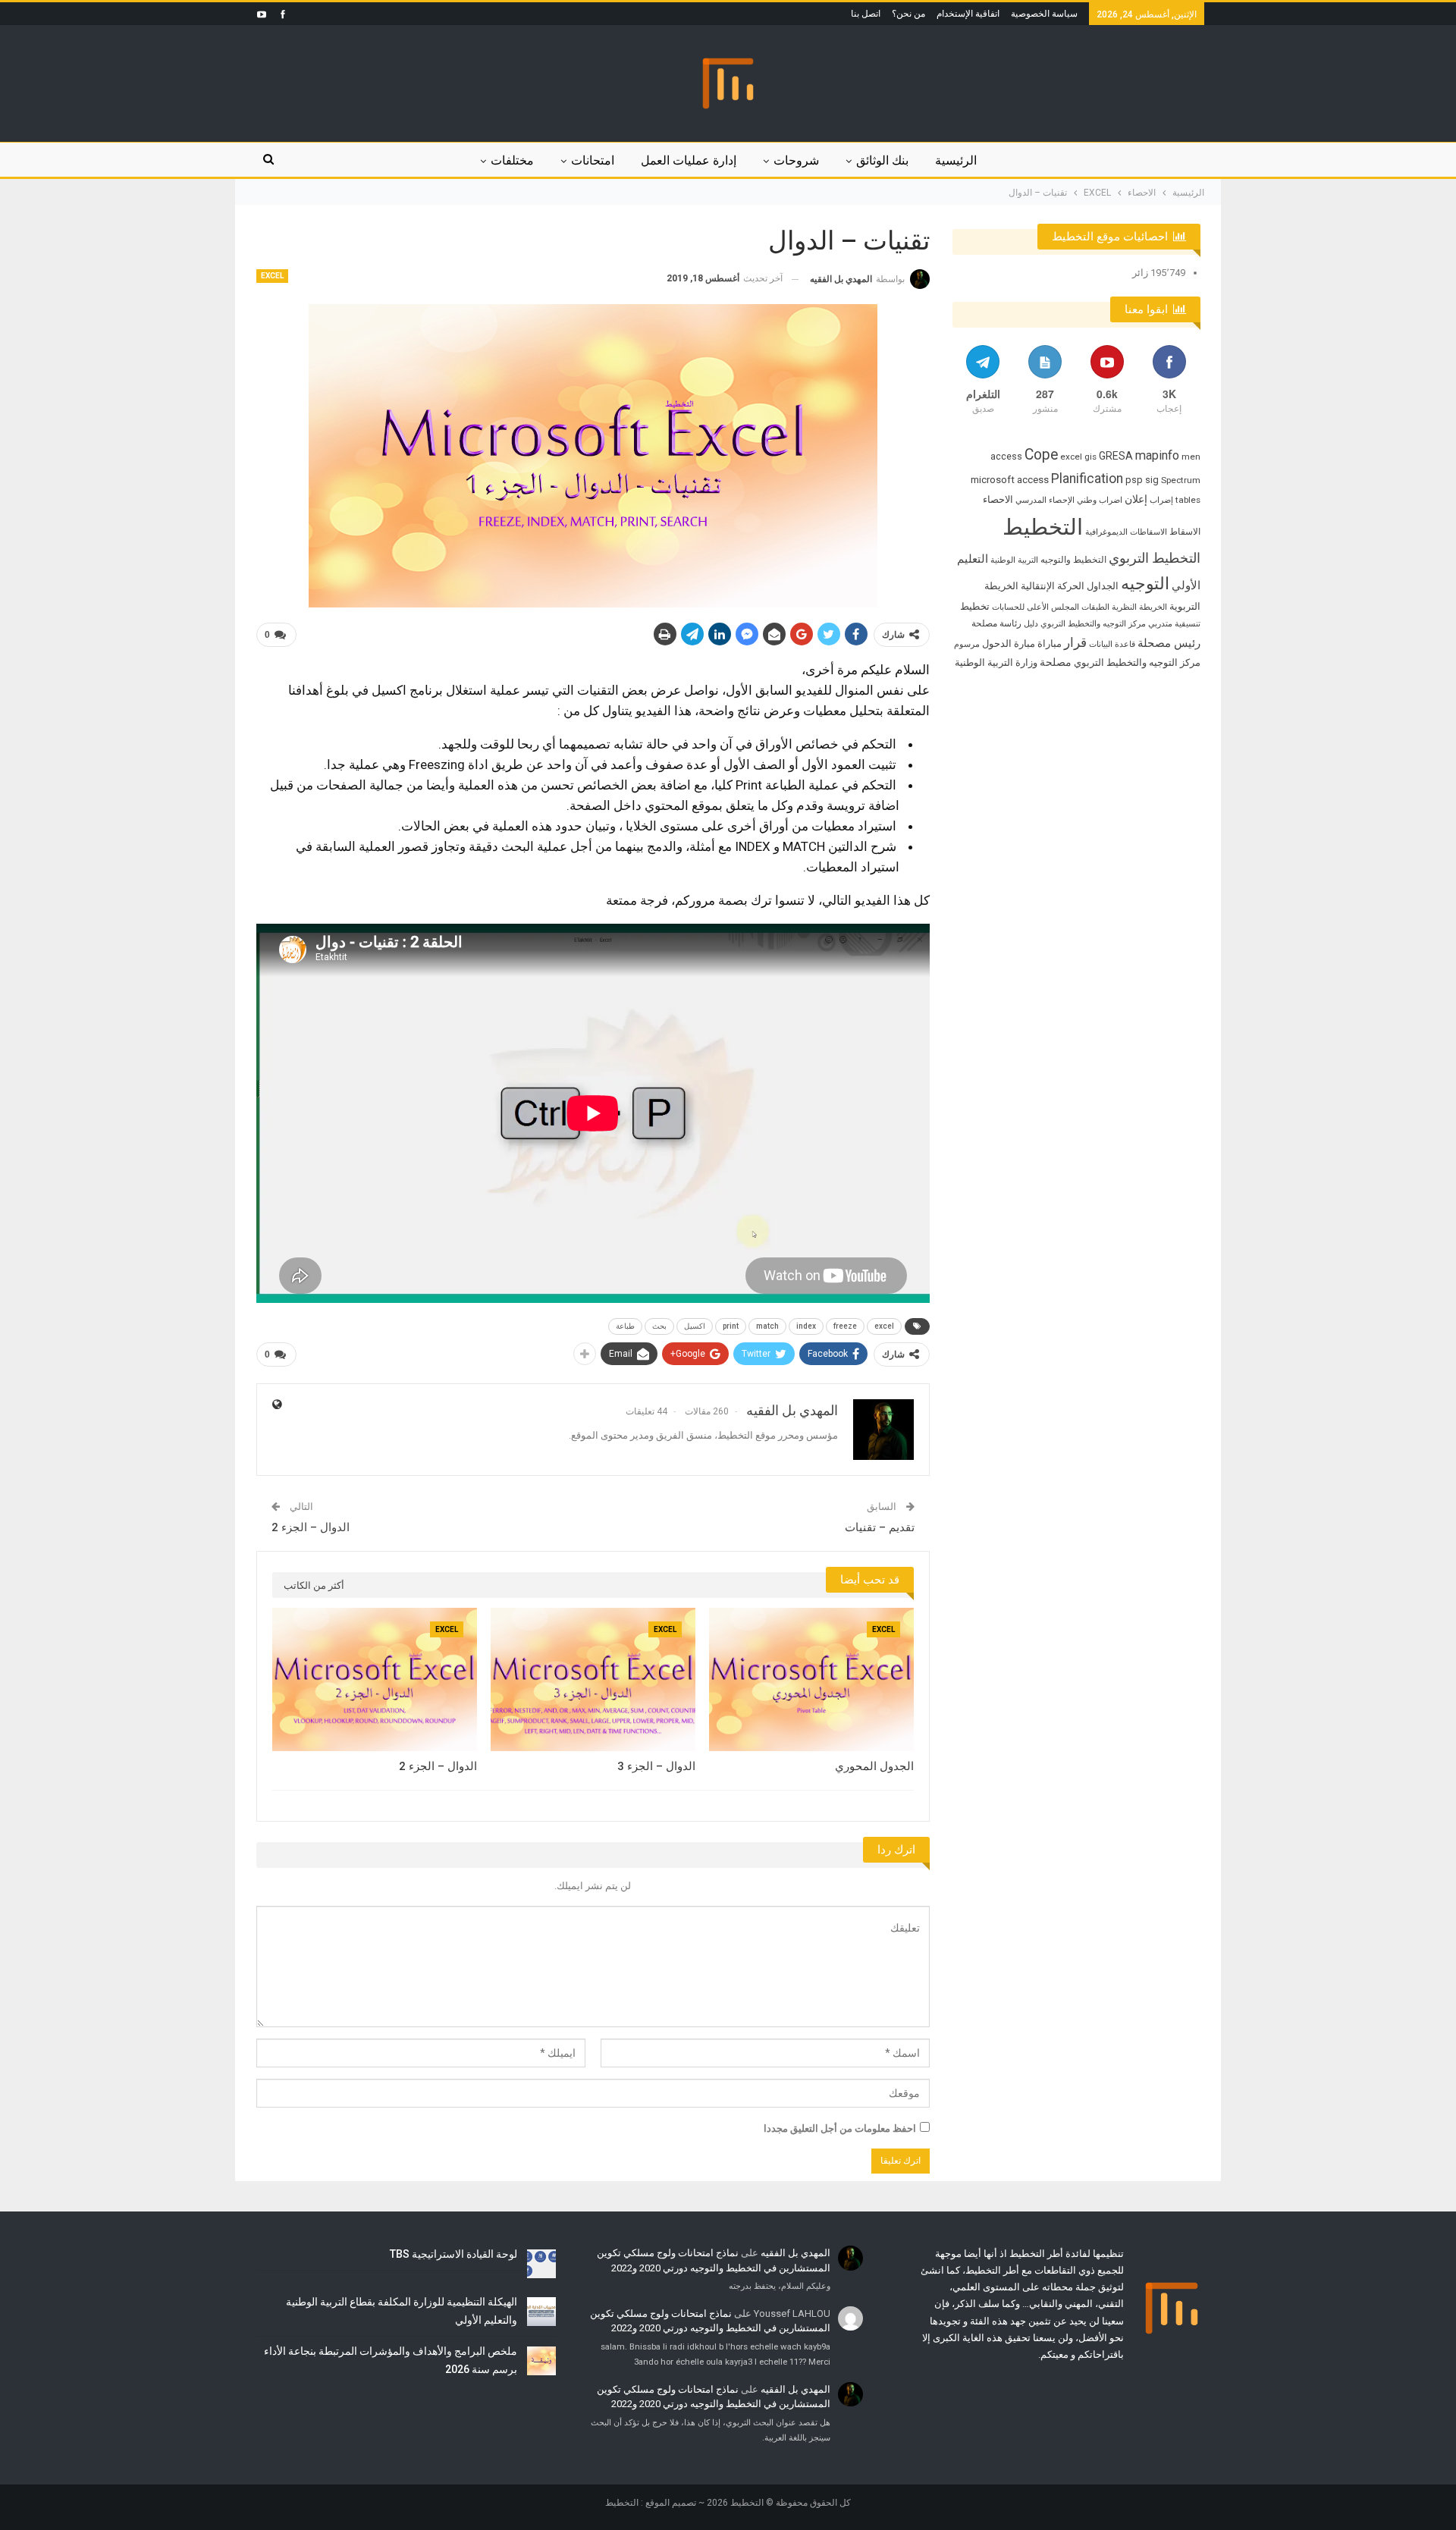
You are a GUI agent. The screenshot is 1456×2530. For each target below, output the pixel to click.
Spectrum (1181, 480)
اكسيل (695, 1326)
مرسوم (967, 644)
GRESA (1116, 456)
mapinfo (1157, 455)
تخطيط (975, 606)
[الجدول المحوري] (811, 1679)
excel (884, 1326)
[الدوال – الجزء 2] (375, 1679)
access (1006, 456)
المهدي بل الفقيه (795, 2253)
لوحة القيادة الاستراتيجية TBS (453, 2254)
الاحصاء (998, 499)
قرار (1075, 642)
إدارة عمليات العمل (689, 160)
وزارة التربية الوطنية (996, 662)
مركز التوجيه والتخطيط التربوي (1137, 662)
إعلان (1136, 499)
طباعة (625, 1326)
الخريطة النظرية (1139, 607)
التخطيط (1043, 527)
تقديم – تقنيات (880, 1527)
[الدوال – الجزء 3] (593, 1679)
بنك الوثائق (882, 160)
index (806, 1326)
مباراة (1050, 643)
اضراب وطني (1100, 500)
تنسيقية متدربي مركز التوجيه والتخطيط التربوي (1120, 624)
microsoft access (1010, 480)
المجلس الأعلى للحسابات (1036, 607)
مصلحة (1056, 662)
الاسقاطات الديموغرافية (1126, 532)
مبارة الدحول (1009, 643)
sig (1152, 480)
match (767, 1326)
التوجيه (1145, 583)
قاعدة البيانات (1112, 644)
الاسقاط (1185, 532)
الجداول (1103, 586)
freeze (845, 1326)
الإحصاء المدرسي (1045, 500)
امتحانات (593, 160)
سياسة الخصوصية (1044, 14)
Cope (1041, 455)
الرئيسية (956, 160)
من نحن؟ (908, 14)
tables (1188, 500)
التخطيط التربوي (1155, 558)
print (731, 1326)
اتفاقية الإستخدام (968, 14)
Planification (1087, 479)
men (1191, 457)
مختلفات (512, 160)
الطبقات (1095, 607)
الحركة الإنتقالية (1053, 586)
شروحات (796, 160)
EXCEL (272, 276)
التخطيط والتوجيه (1073, 560)
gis (1090, 457)
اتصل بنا (866, 14)
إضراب (1161, 500)
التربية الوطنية (1014, 560)
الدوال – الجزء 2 (311, 1527)
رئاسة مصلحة (996, 623)
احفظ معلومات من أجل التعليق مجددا (840, 2128)
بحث (659, 1326)
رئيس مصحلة (1169, 643)
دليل (1031, 624)
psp (1134, 480)
